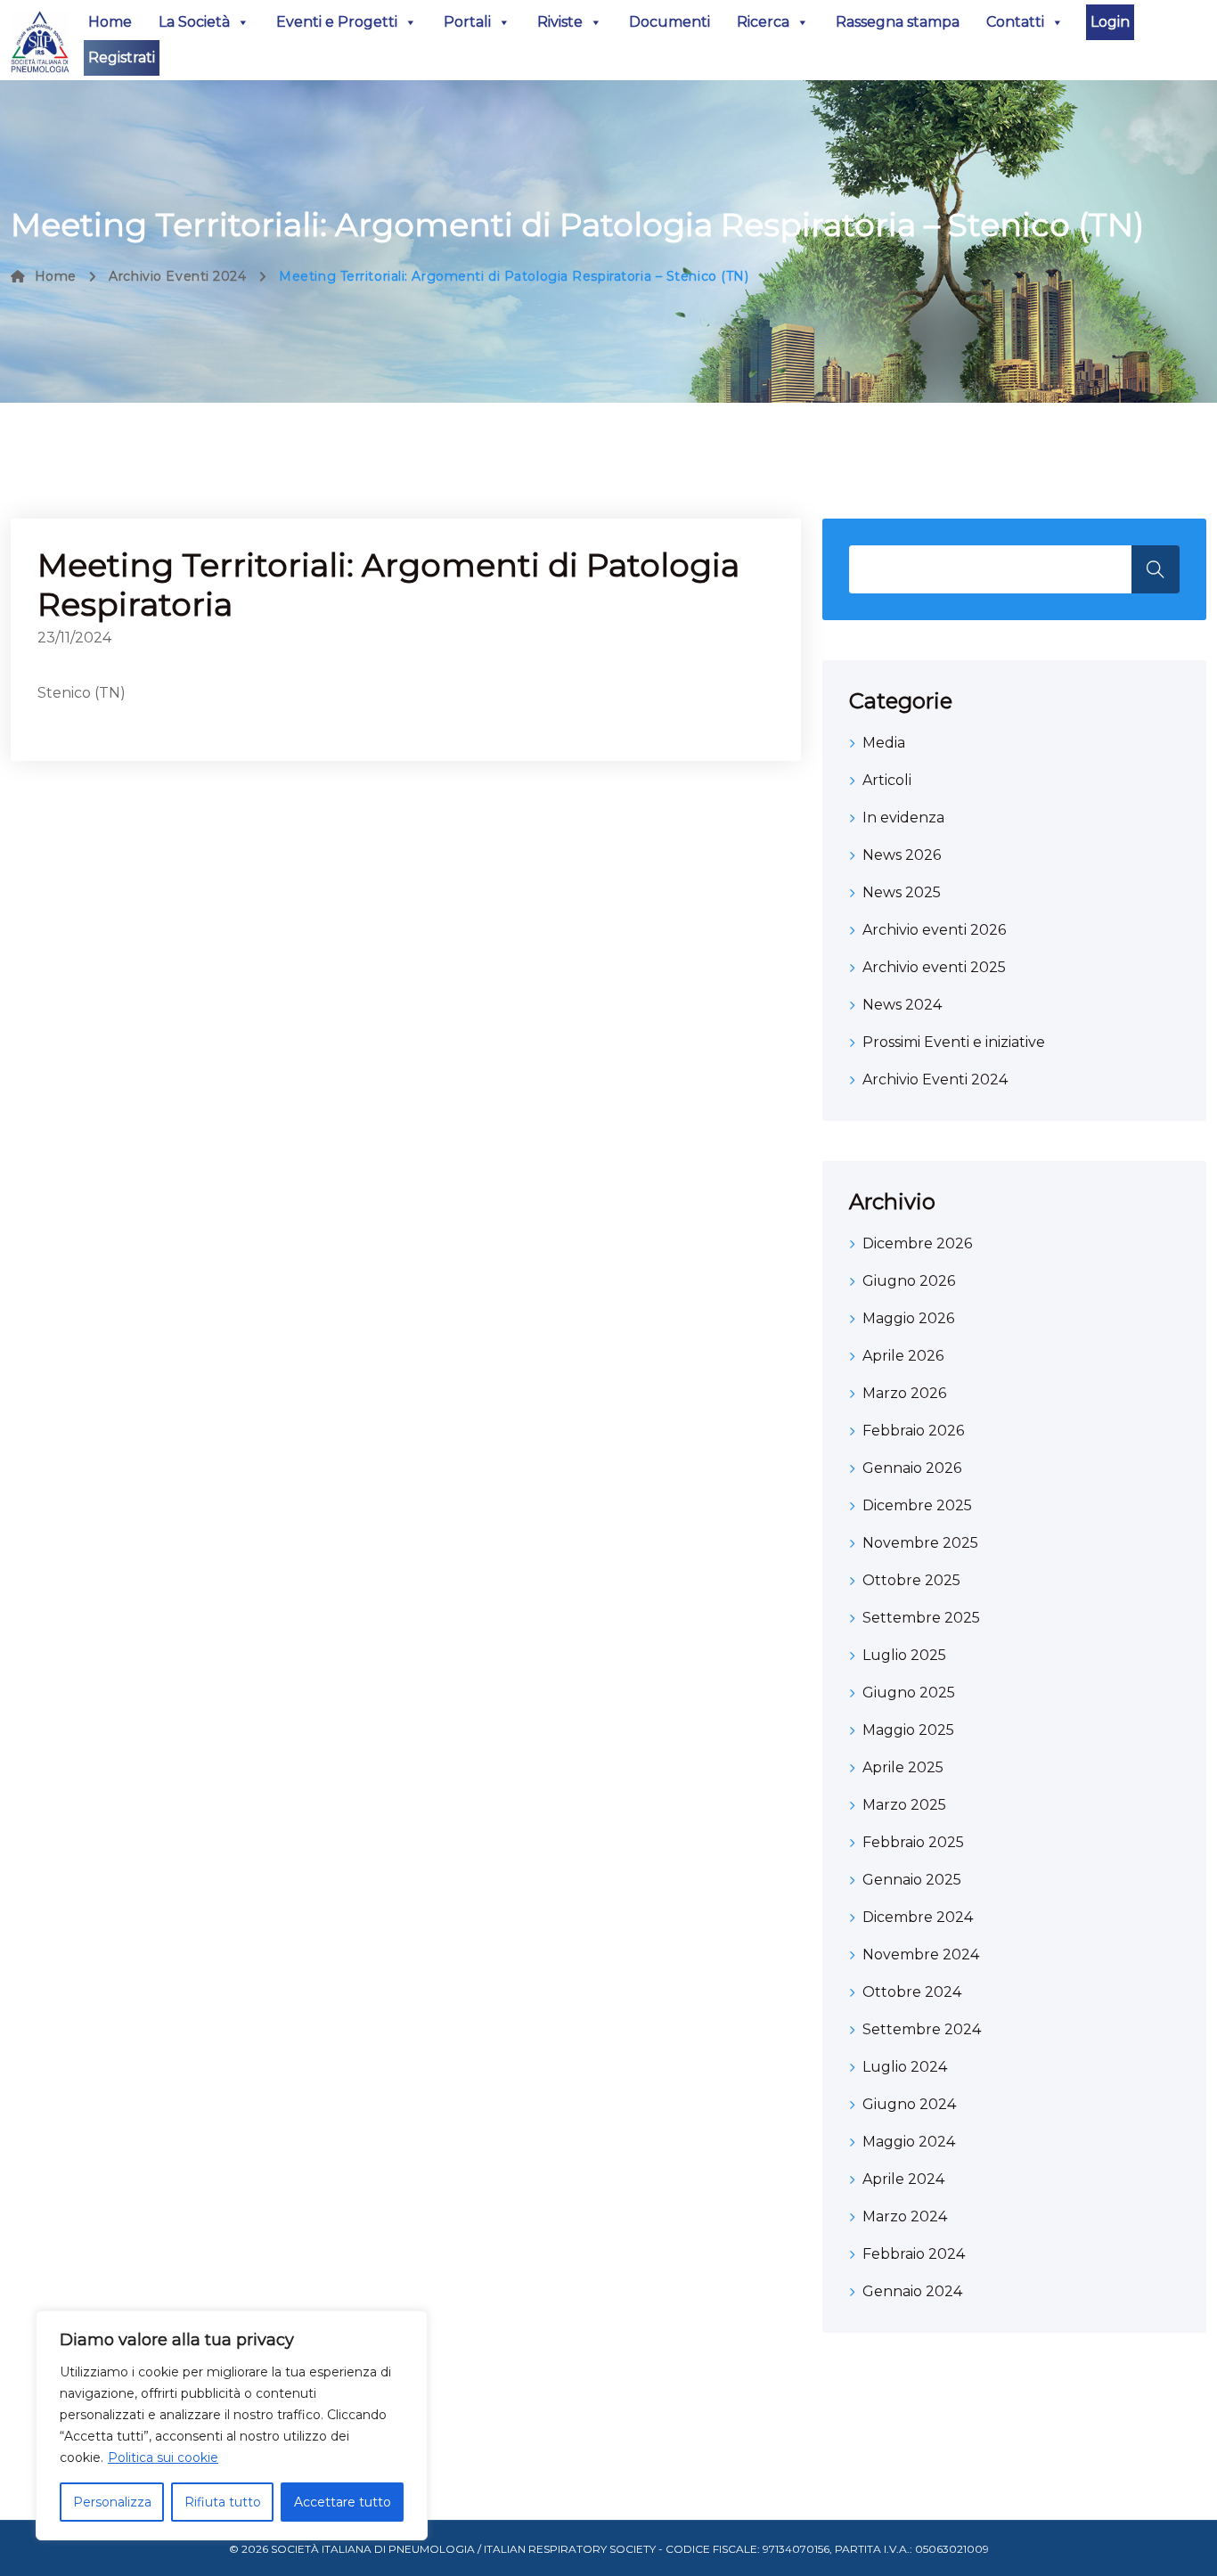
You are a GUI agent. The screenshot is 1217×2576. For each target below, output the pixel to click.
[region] (232, 2425)
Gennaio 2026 (912, 1468)
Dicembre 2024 (918, 1917)
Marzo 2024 (905, 2216)
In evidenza (903, 818)
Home (110, 22)
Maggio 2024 (909, 2142)
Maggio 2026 (908, 1318)
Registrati (122, 57)
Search (1156, 569)
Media (884, 743)
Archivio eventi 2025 (934, 967)
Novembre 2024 (921, 1954)
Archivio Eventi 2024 (177, 276)
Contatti (1015, 22)
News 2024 (902, 1005)
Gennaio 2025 (912, 1880)
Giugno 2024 (909, 2104)
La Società (194, 22)
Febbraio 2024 (914, 2254)
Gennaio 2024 (912, 2291)
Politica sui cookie (163, 2457)
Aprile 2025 (903, 1767)
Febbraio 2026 (913, 1431)
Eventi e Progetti (337, 22)
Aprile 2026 (903, 1356)
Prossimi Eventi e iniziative (954, 1042)
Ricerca (763, 22)
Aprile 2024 (903, 2179)
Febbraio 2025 (913, 1842)
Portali (467, 22)
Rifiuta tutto (223, 2502)
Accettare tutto (343, 2502)
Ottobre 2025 (911, 1580)
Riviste (560, 22)
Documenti (670, 22)
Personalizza (112, 2502)
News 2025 (902, 892)
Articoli (887, 780)
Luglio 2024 (905, 2067)
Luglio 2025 (904, 1655)
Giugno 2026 (909, 1281)
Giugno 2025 (909, 1693)
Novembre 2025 (920, 1543)
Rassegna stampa (898, 22)
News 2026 (902, 855)
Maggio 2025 (908, 1730)
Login (1110, 22)
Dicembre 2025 (917, 1505)
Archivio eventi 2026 (934, 930)
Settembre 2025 (921, 1618)
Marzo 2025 (904, 1805)
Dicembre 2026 (917, 1243)
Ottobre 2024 (912, 1992)
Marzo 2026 (904, 1393)
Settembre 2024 (922, 2029)
